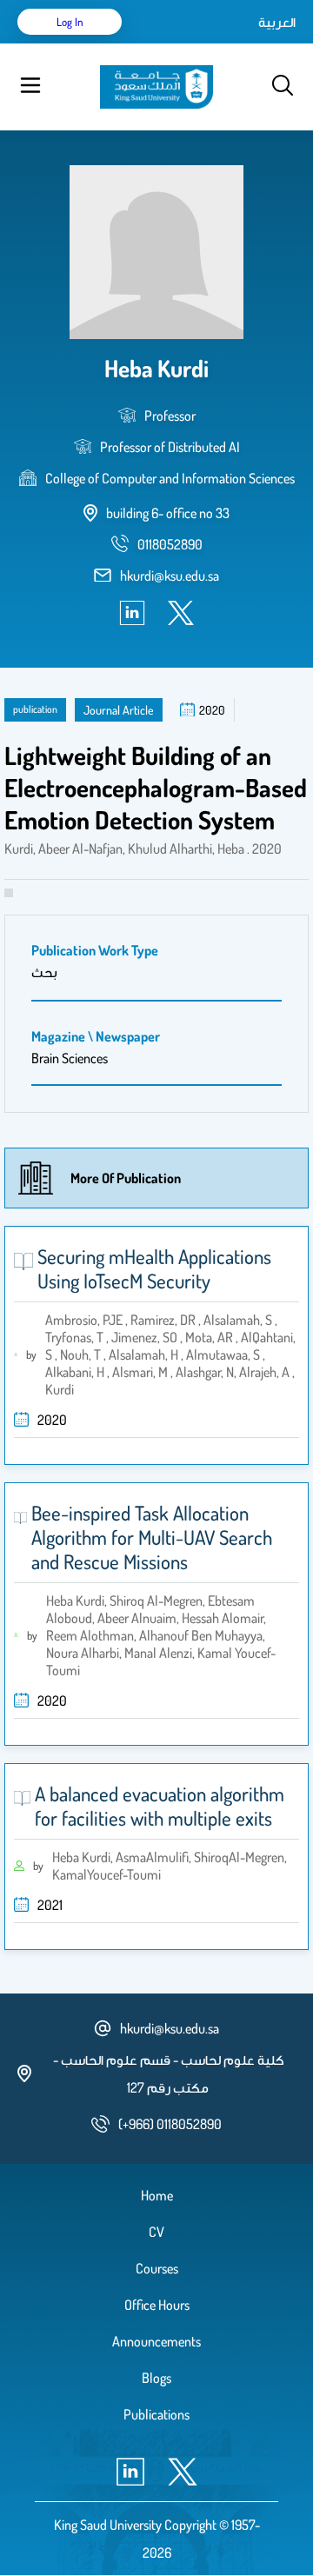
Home (157, 2195)
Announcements (156, 2341)
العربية (277, 22)
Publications (156, 2414)
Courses (157, 2268)
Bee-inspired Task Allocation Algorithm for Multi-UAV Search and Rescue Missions (152, 1537)
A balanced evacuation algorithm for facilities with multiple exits (160, 1806)
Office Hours (157, 2305)
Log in (70, 22)
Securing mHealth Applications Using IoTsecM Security (154, 1268)
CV (156, 2232)
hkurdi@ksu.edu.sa (170, 576)
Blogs (156, 2378)
